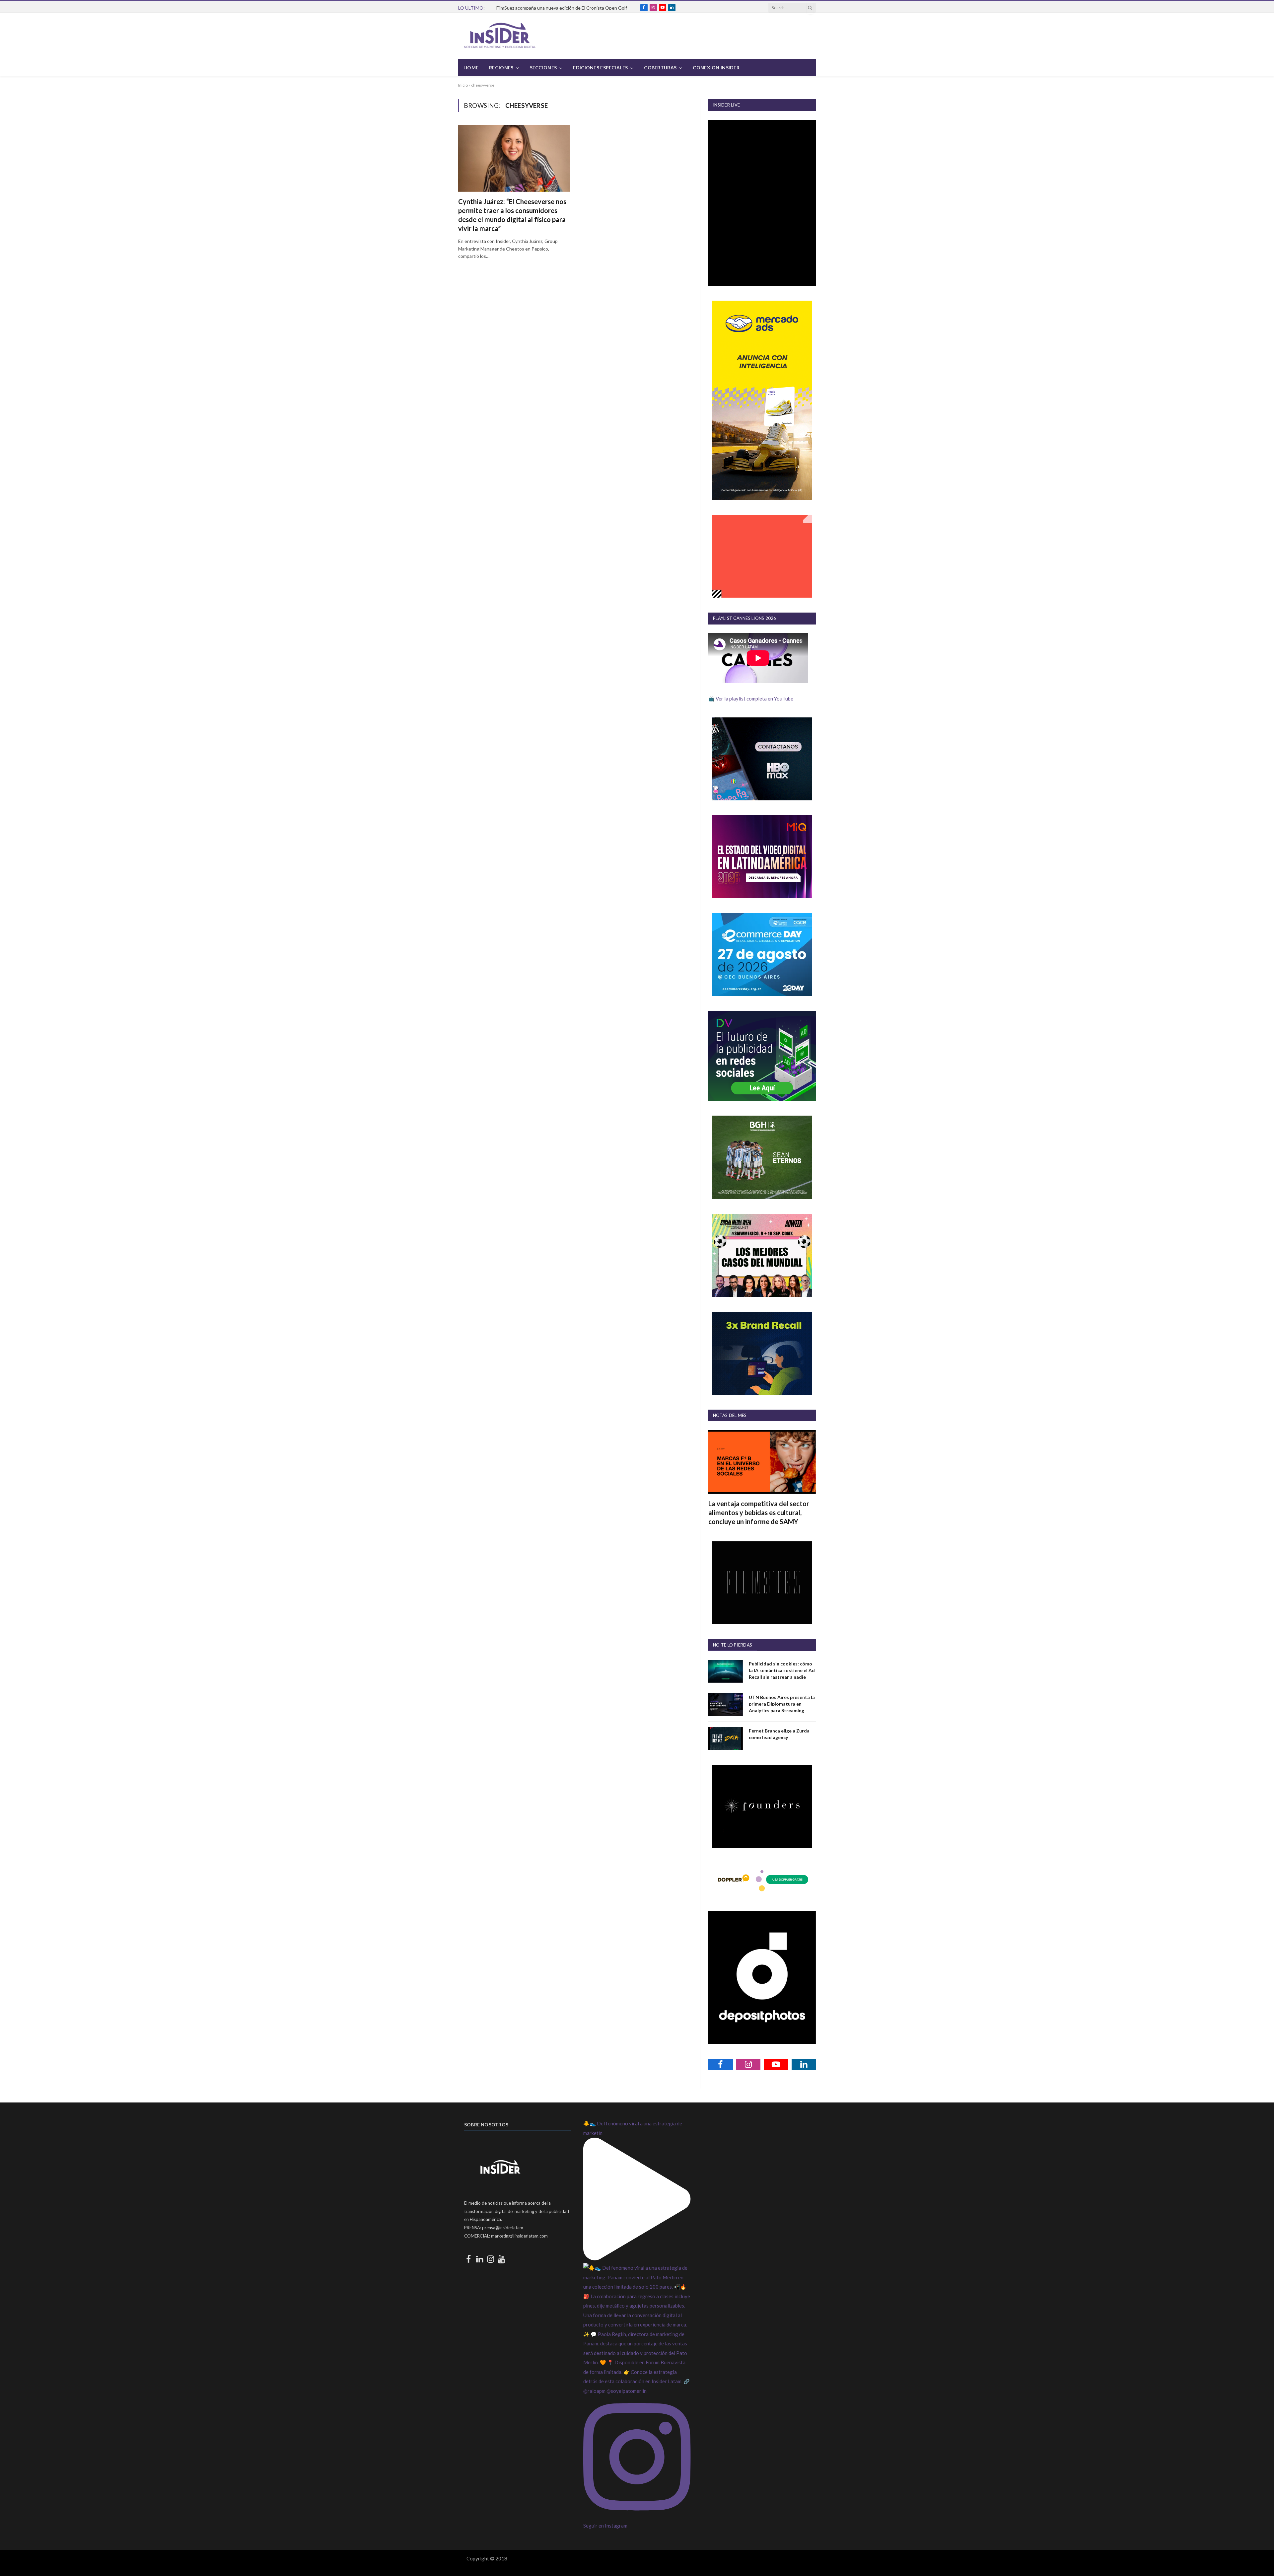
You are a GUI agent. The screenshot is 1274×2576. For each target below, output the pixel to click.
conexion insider (716, 68)
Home (471, 68)
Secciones (543, 68)
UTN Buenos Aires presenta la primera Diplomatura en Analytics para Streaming (782, 1704)
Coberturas (660, 68)
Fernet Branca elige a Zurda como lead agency (779, 1734)
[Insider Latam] (500, 36)
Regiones (501, 68)
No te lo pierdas (733, 1645)
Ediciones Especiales (600, 68)
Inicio (463, 85)
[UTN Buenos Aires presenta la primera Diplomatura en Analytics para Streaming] (726, 1705)
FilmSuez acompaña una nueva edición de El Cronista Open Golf (562, 8)
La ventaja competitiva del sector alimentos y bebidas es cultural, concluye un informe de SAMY (759, 1512)
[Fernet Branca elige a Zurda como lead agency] (726, 1738)
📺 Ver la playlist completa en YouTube (751, 699)
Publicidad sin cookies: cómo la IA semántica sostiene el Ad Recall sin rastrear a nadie (782, 1670)
